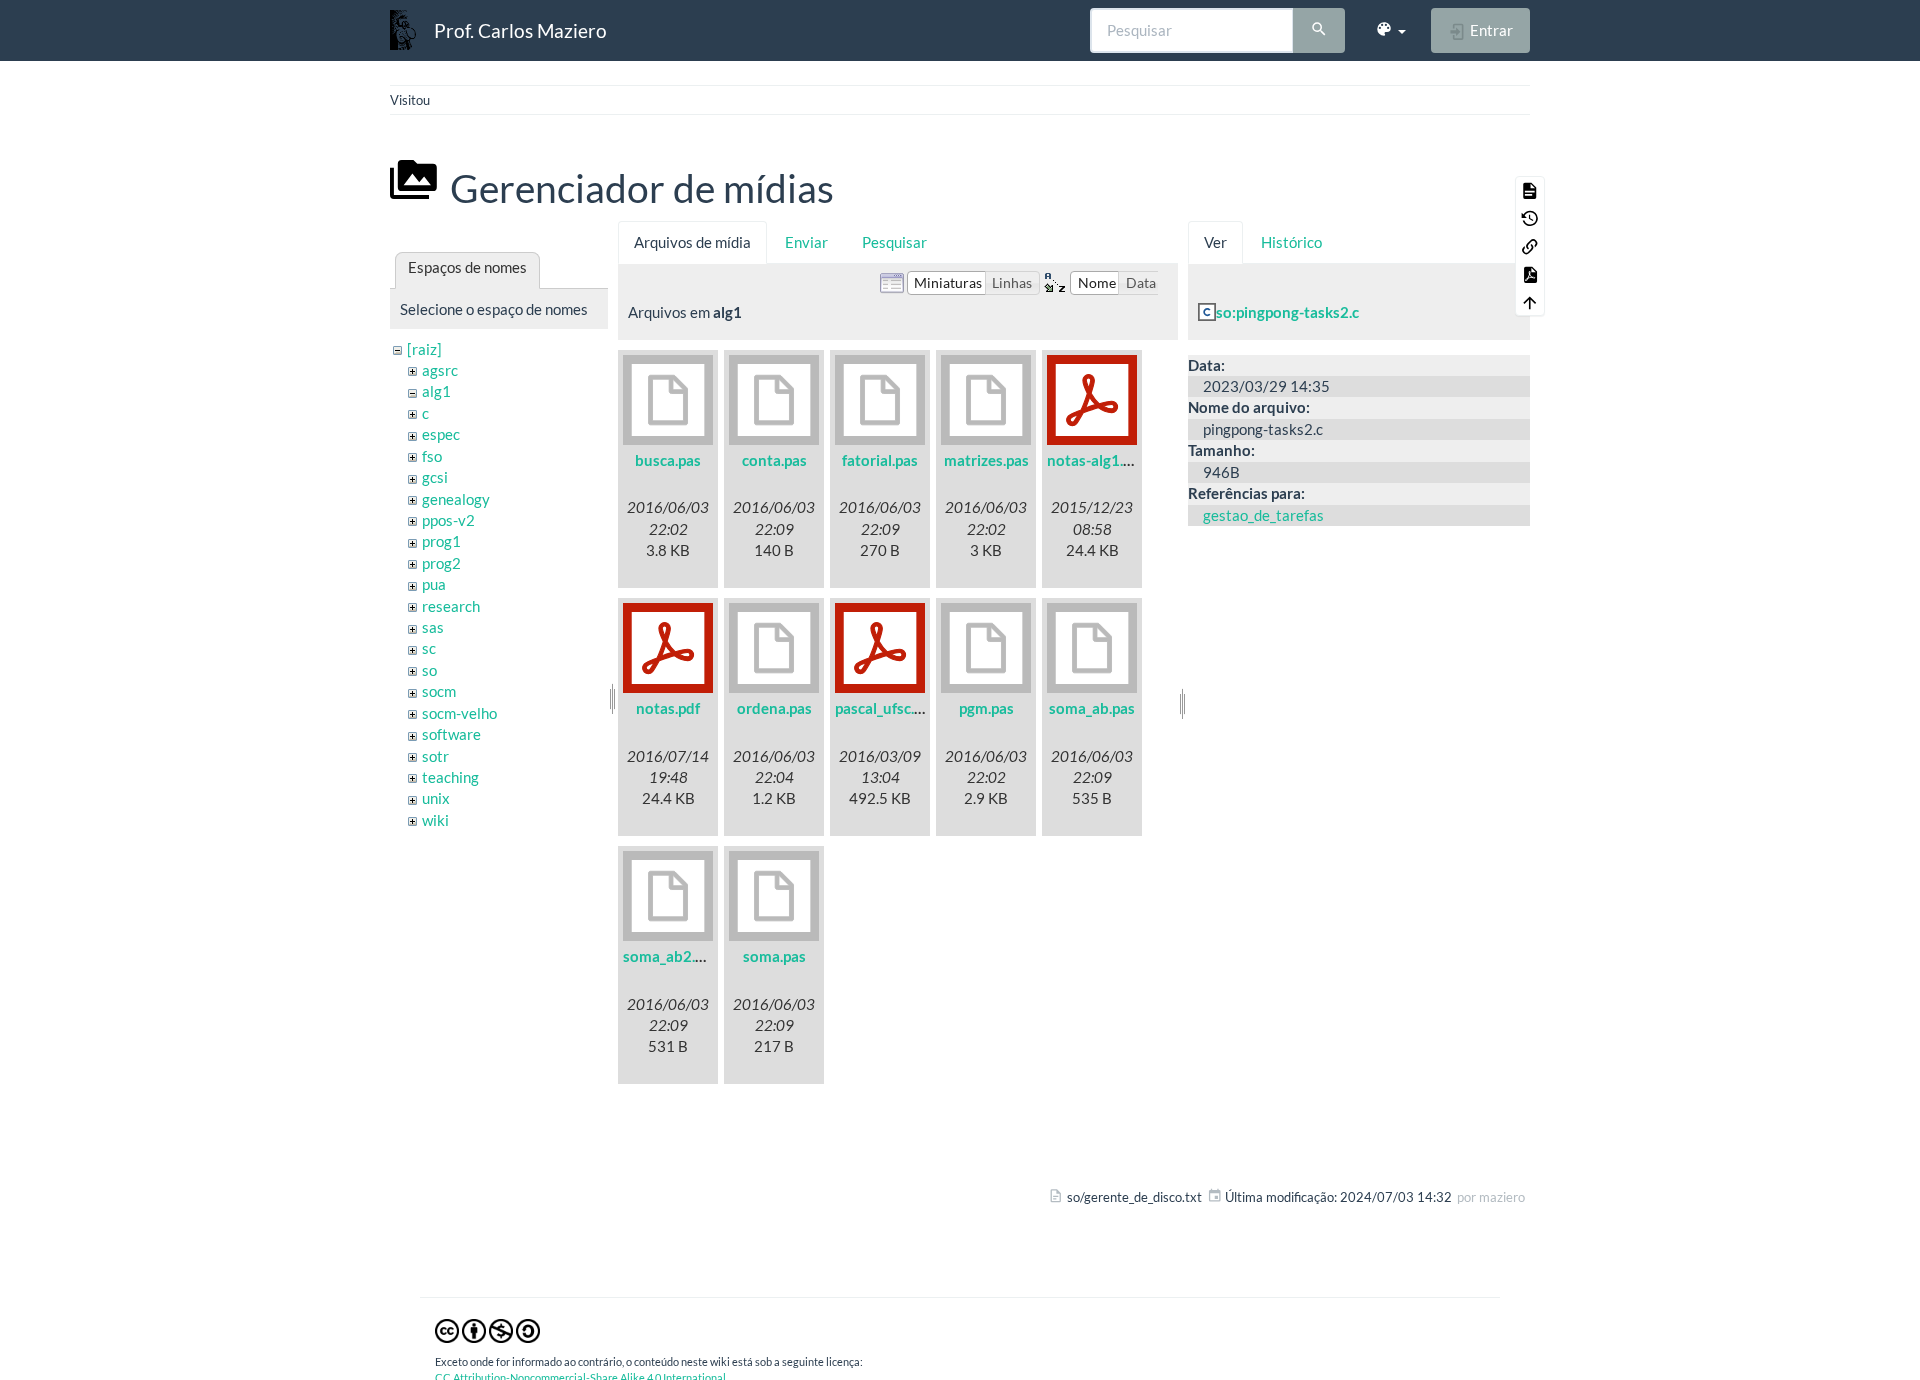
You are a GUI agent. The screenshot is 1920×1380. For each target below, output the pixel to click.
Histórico (1291, 242)
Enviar (806, 242)
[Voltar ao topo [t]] (1530, 302)
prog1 (441, 541)
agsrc (440, 370)
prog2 (441, 563)
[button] (1390, 30)
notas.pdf (668, 708)
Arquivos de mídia (692, 242)
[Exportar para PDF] (1530, 274)
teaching (450, 777)
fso (432, 456)
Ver (1215, 242)
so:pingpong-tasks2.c (1287, 312)
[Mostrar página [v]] (1530, 190)
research (451, 606)
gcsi (435, 477)
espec (441, 434)
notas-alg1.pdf (1096, 460)
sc (429, 648)
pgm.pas (986, 708)
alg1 (436, 391)
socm (439, 691)
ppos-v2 (448, 520)
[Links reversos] (1530, 246)
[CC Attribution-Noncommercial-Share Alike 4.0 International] (487, 1330)
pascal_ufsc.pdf (885, 708)
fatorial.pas (880, 460)
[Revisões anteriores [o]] (1530, 218)
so (429, 670)
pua (434, 584)
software (451, 734)
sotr (435, 756)
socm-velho (459, 713)
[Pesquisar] (1319, 31)
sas (433, 627)
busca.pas (668, 460)
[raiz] (424, 349)
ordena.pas (774, 708)
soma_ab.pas (1092, 708)
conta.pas (774, 460)
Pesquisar (894, 242)
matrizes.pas (986, 460)
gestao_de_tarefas (1263, 515)
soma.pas (774, 956)
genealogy (456, 499)
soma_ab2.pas (670, 956)
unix (436, 798)
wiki (435, 820)
